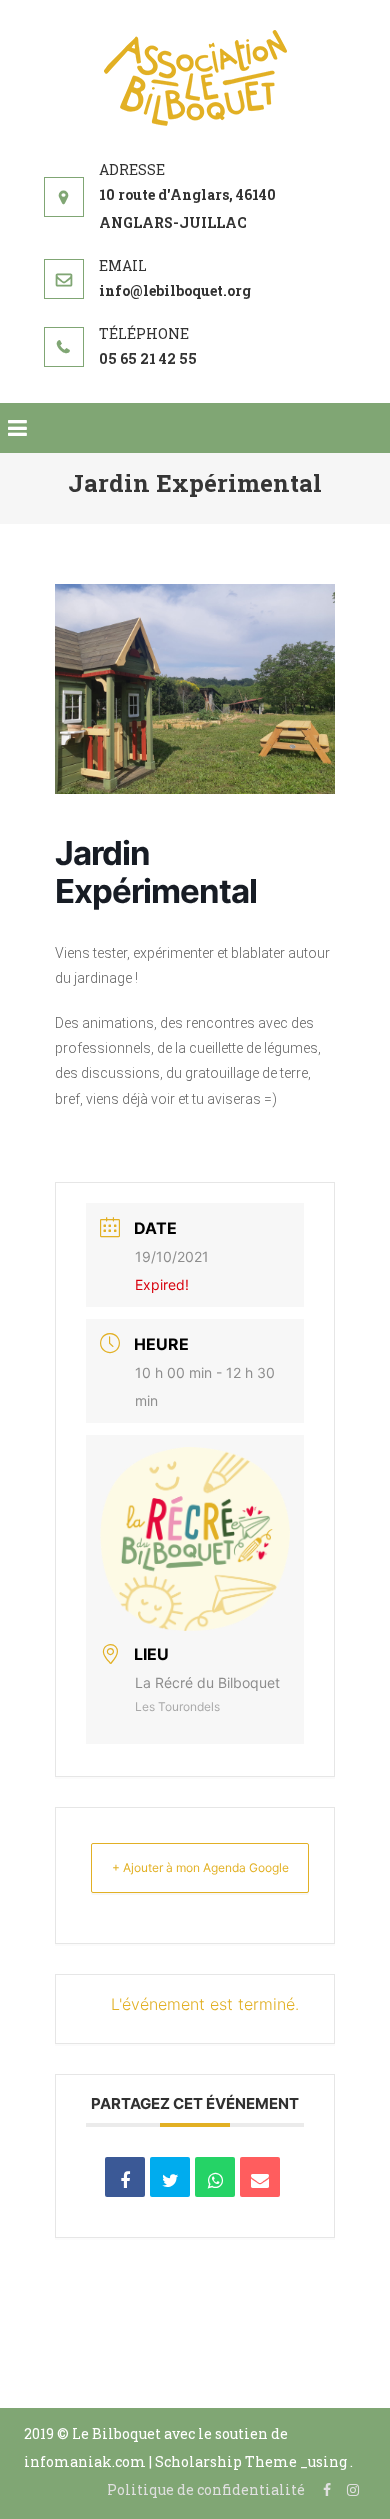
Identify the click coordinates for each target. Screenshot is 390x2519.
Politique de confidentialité (206, 2489)
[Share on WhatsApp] (215, 2177)
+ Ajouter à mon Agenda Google (200, 1867)
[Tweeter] (170, 2177)
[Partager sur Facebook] (125, 2177)
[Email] (260, 2177)
